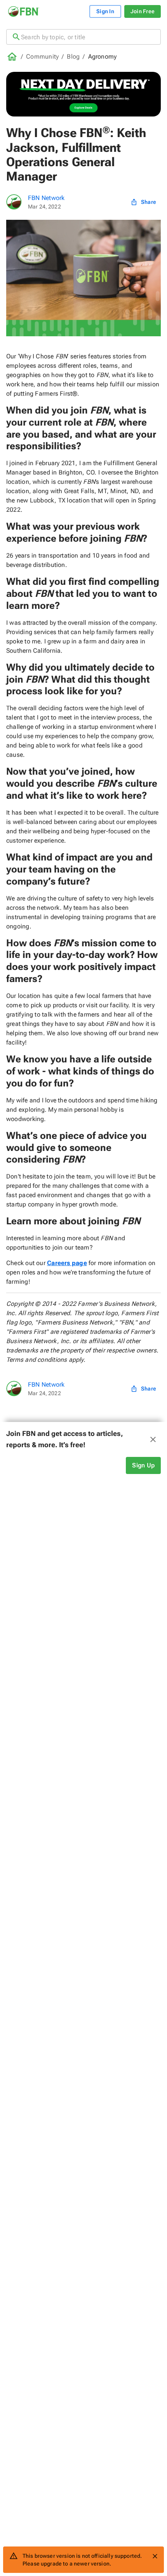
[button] (83, 1439)
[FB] (14, 202)
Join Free (143, 11)
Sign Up (143, 1465)
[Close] (155, 2556)
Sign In (105, 11)
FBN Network (46, 198)
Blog (73, 56)
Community (42, 56)
